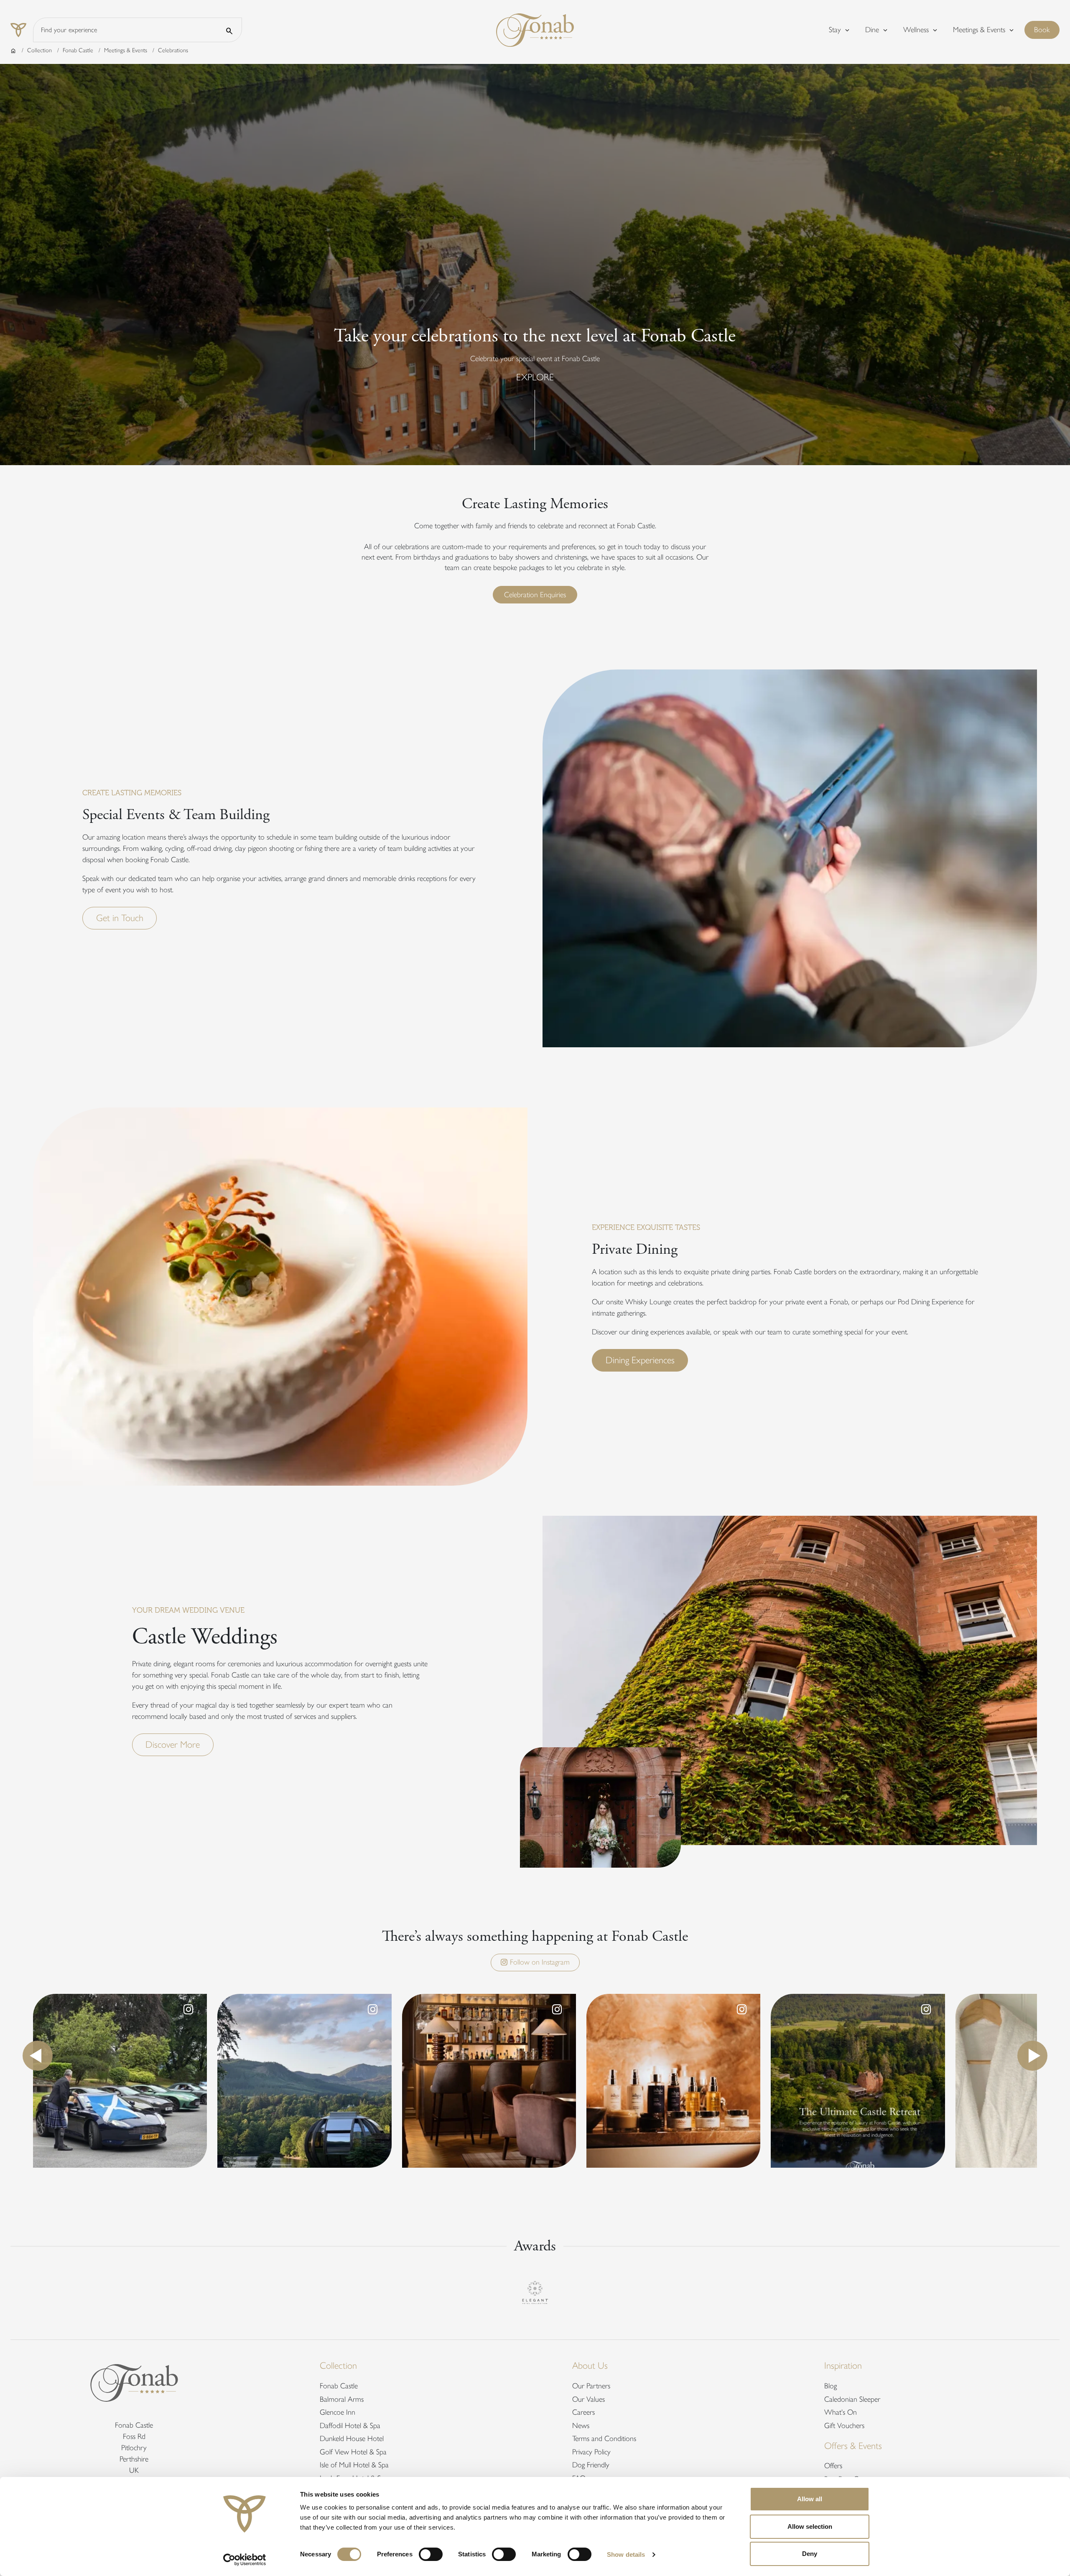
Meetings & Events (126, 50)
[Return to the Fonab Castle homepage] (535, 29)
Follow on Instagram (539, 1962)
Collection (39, 50)
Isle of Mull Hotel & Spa (354, 2465)
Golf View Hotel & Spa (353, 2452)
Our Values (588, 2399)
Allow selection (810, 2526)
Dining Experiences (640, 1360)
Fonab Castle (78, 50)
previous (38, 2056)
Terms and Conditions (604, 2439)
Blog (831, 2386)
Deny (810, 2554)
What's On (841, 2412)
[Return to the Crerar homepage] (22, 30)
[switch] (431, 2554)
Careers (583, 2412)
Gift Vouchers (844, 2426)
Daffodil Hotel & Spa (350, 2426)
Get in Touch (120, 918)
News (581, 2426)
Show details (626, 2554)
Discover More (173, 1745)
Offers (833, 2466)
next (1032, 2056)
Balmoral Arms (342, 2399)
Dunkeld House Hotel (352, 2439)
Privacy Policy (591, 2452)
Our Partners (591, 2386)
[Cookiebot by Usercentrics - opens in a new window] (245, 2560)
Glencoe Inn (338, 2412)
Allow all (810, 2499)
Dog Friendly (591, 2465)
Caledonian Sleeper (852, 2399)
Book (1047, 29)
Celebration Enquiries (535, 595)
